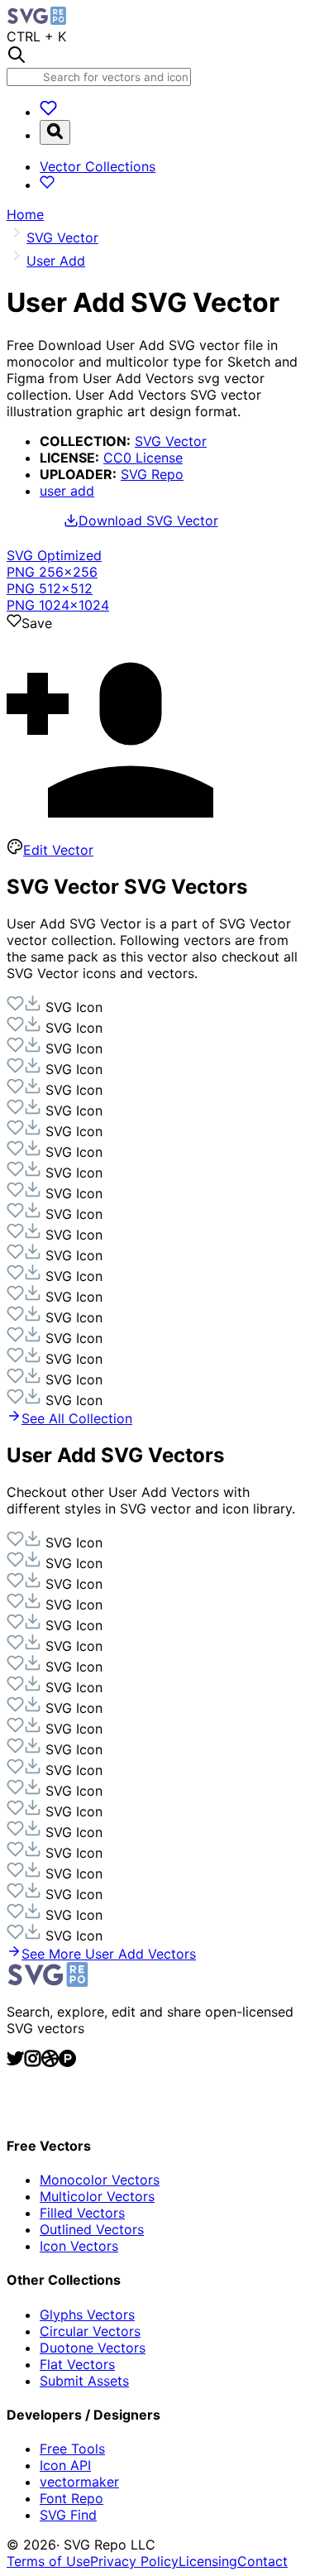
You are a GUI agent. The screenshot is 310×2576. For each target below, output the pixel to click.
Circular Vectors (90, 2331)
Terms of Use (48, 2561)
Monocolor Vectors (100, 2180)
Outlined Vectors (92, 2229)
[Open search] (55, 132)
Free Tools (72, 2449)
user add (67, 491)
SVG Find (68, 2515)
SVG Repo (152, 474)
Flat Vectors (77, 2364)
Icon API (65, 2465)
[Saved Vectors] (48, 112)
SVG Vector (171, 441)
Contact (262, 2561)
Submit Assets (84, 2381)
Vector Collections (98, 166)
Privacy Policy (134, 2561)
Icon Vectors (79, 2246)
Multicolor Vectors (97, 2196)
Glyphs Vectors (87, 2315)
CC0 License (143, 458)
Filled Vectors (82, 2213)
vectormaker (79, 2482)
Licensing (208, 2561)
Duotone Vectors (93, 2348)
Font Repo (72, 2498)
